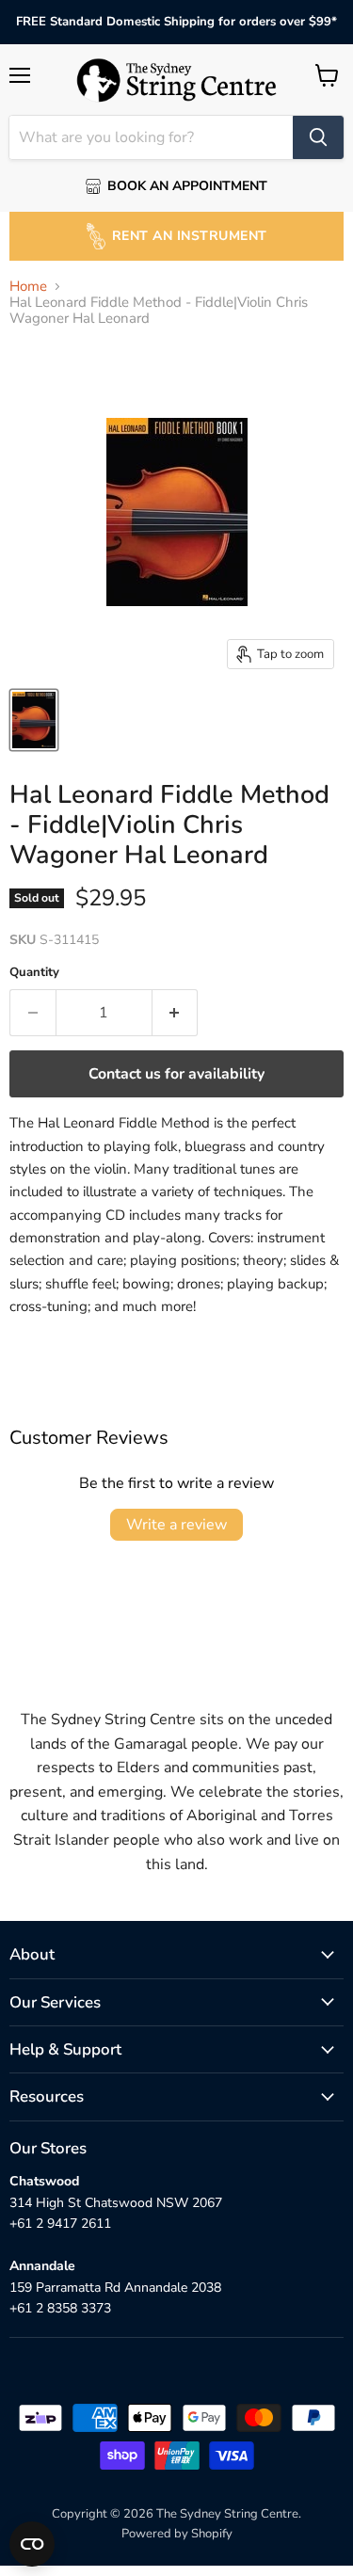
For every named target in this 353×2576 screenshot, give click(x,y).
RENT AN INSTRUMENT (190, 236)
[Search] (318, 137)
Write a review (176, 1525)
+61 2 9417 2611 (60, 2224)
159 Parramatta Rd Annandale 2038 (115, 2288)
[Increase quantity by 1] (176, 1013)
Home (28, 287)
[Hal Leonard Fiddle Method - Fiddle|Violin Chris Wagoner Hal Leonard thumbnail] (34, 720)
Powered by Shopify (177, 2534)
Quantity (34, 973)
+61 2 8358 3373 (60, 2308)
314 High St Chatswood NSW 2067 (116, 2203)
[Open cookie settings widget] (32, 2544)
